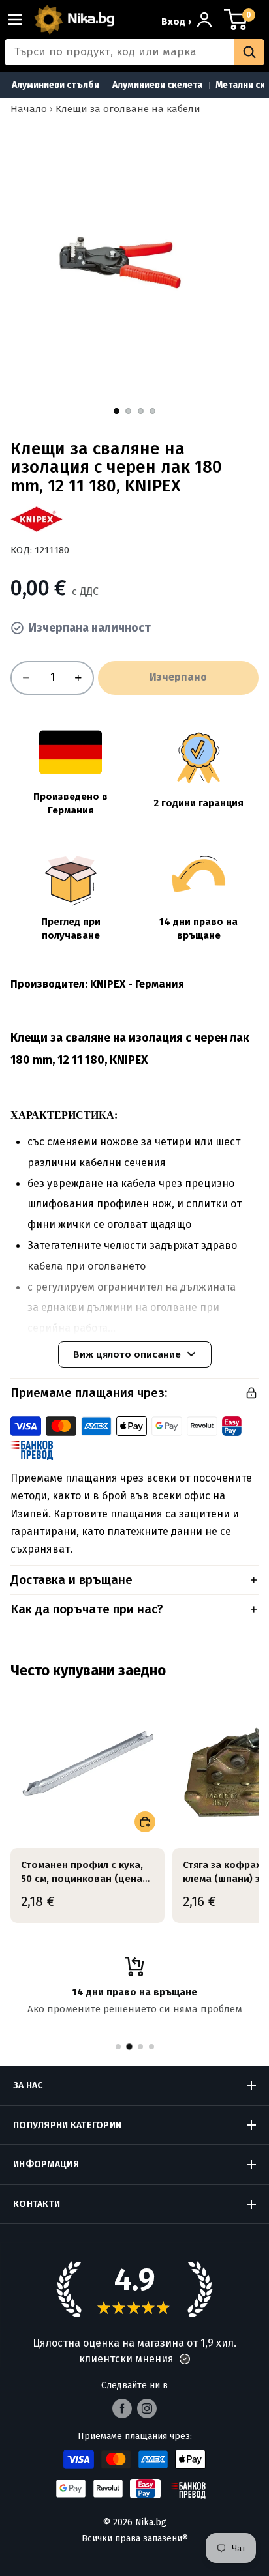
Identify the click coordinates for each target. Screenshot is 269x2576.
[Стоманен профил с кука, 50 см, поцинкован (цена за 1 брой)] (87, 1764)
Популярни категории (67, 2125)
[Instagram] (147, 2408)
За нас (28, 2086)
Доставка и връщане (71, 1580)
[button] (185, 2359)
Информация (46, 2164)
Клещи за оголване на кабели (128, 109)
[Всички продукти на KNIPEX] (37, 519)
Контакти (37, 2204)
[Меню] (20, 20)
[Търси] (249, 52)
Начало (29, 109)
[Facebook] (122, 2408)
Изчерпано (178, 677)
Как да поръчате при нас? (87, 1609)
